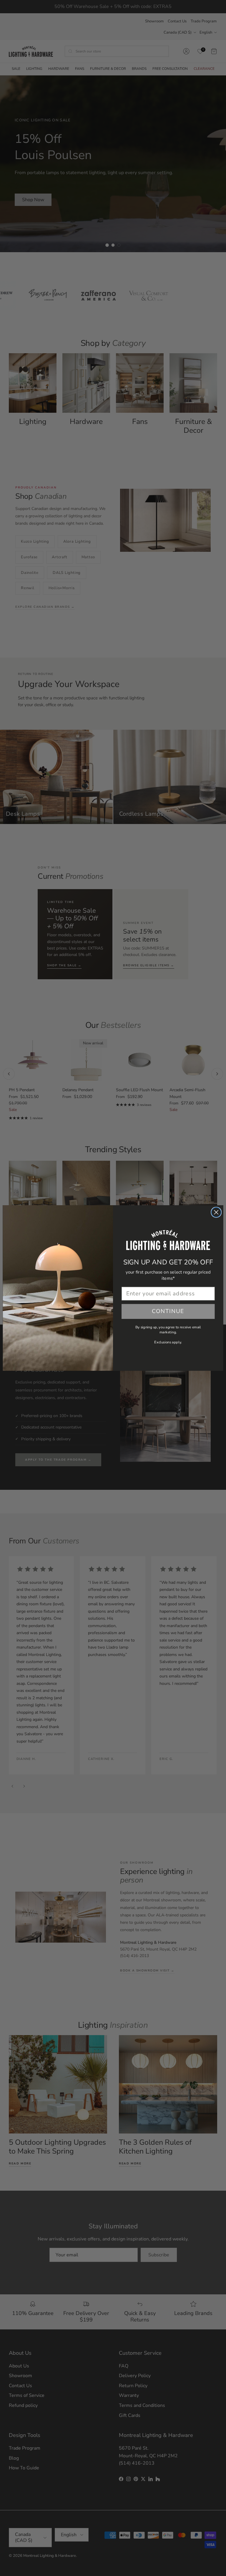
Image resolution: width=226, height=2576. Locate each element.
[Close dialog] (216, 1212)
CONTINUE (168, 1311)
